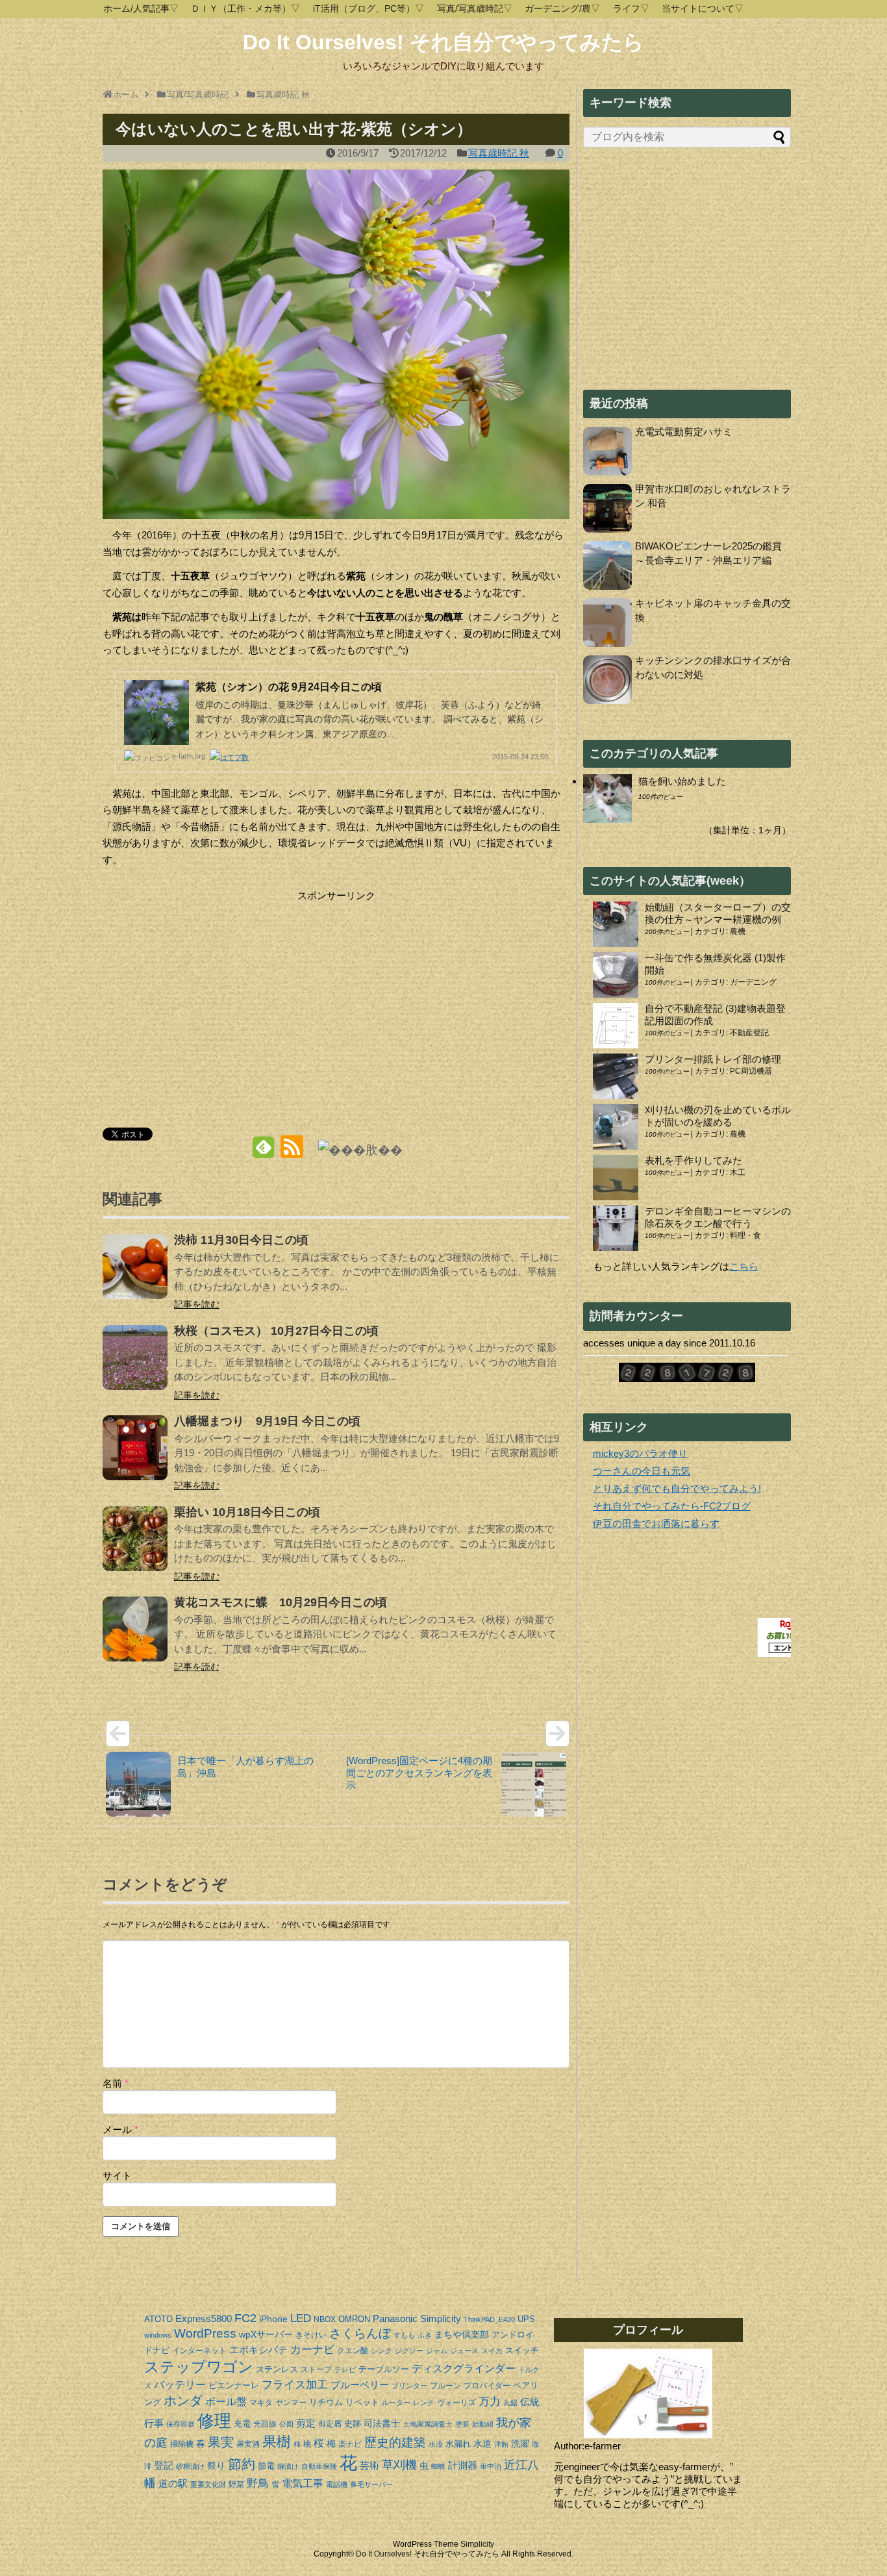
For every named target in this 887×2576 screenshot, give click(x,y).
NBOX (325, 2319)
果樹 (277, 2442)
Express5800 (204, 2318)
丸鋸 (510, 2403)
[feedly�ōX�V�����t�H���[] (263, 1152)
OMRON (354, 2319)
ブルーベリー (360, 2385)
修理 (214, 2421)
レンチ (424, 2403)
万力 (490, 2402)
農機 (738, 931)
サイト (117, 2176)
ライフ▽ (631, 8)
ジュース (464, 2351)
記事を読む (197, 1304)
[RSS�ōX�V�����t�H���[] (291, 1152)
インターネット (199, 2351)
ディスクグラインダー (464, 2368)
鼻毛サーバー (371, 2484)
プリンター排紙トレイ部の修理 (713, 1059)
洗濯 (520, 2443)
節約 (242, 2464)
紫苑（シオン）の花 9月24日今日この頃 (289, 687)
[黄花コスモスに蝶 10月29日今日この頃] (135, 1638)
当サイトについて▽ (703, 8)
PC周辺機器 (751, 1071)
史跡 (353, 2424)
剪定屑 (330, 2424)
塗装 (462, 2424)
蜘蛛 (438, 2466)
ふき (425, 2335)
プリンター (409, 2386)
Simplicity (441, 2318)
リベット (362, 2402)
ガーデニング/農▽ (562, 8)
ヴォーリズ (456, 2403)
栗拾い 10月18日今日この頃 (247, 1512)
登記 (164, 2465)
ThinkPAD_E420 (489, 2319)
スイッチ (522, 2350)
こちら (744, 1266)
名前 (116, 2083)
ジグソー (409, 2351)
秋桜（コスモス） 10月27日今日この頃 (276, 1331)
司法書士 (382, 2423)
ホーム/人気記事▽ (141, 8)
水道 (482, 2443)
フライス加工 (295, 2385)
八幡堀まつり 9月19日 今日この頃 (267, 1421)
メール (120, 2129)
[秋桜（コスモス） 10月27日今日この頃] (135, 1366)
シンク (381, 2351)
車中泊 (491, 2466)
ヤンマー (291, 2403)
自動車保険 (319, 2466)
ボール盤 (226, 2402)
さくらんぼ (360, 2333)
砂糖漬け (190, 2466)
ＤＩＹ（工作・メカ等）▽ (245, 8)
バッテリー (180, 2385)
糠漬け (288, 2466)
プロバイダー (487, 2386)
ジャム (437, 2351)
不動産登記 (749, 1033)
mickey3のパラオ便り (640, 1453)
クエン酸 (353, 2351)
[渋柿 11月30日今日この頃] (135, 1275)
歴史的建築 (395, 2443)
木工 (738, 1172)
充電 (242, 2424)
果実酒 (248, 2444)
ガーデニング (753, 982)
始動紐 (483, 2424)
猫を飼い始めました (682, 781)
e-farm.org (189, 756)
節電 (266, 2466)
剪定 (306, 2423)
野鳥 (258, 2483)
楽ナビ (350, 2444)
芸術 (369, 2465)
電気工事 (303, 2483)
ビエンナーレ (234, 2385)
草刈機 (399, 2465)
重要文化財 (208, 2484)
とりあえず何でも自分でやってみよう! (677, 1488)
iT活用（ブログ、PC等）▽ (369, 8)
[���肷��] (360, 1149)
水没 (436, 2444)
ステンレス (277, 2369)
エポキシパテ (258, 2350)
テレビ (345, 2369)
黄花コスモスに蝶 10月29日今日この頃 (281, 1602)
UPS (526, 2319)
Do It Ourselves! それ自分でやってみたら (443, 42)
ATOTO (158, 2319)
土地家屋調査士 (428, 2424)
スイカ (492, 2351)
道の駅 (173, 2483)
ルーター (396, 2403)
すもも (404, 2335)
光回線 (265, 2424)
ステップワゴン (199, 2367)
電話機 (337, 2484)
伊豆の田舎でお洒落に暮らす (656, 1523)
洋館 (501, 2444)
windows (158, 2335)
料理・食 (745, 1235)
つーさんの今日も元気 (642, 1471)
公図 (286, 2424)
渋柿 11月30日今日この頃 (241, 1240)
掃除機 (182, 2444)
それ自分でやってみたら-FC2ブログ (672, 1506)
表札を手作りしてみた (693, 1160)
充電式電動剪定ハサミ (684, 432)
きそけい (311, 2335)
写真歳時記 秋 (499, 153)
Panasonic (395, 2318)
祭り (216, 2466)
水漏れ (458, 2444)
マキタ (261, 2403)
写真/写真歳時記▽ (475, 8)
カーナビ (312, 2350)
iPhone (273, 2319)
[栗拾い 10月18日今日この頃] (135, 1547)
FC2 (245, 2318)
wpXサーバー (266, 2334)
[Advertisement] (212, 995)
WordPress (205, 2333)
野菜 (236, 2484)
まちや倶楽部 (462, 2334)
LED (301, 2318)
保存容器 (181, 2424)
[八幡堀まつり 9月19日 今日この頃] (135, 1457)
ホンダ (183, 2401)
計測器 (463, 2465)
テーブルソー (384, 2369)
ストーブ (316, 2369)
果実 (221, 2442)
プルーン (445, 2386)
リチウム (326, 2402)
